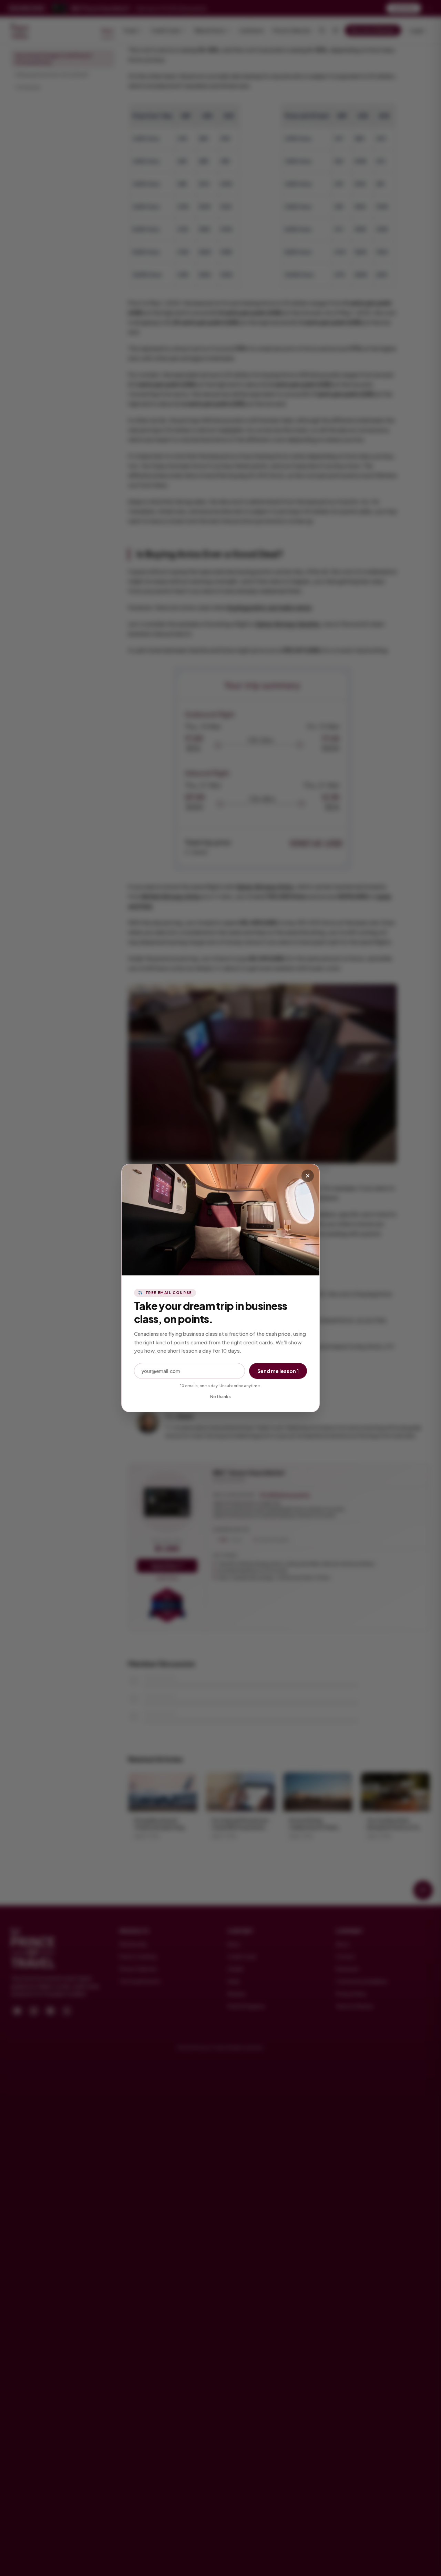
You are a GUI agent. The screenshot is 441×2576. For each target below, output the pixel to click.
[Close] (308, 1176)
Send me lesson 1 (278, 1371)
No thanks (220, 1397)
